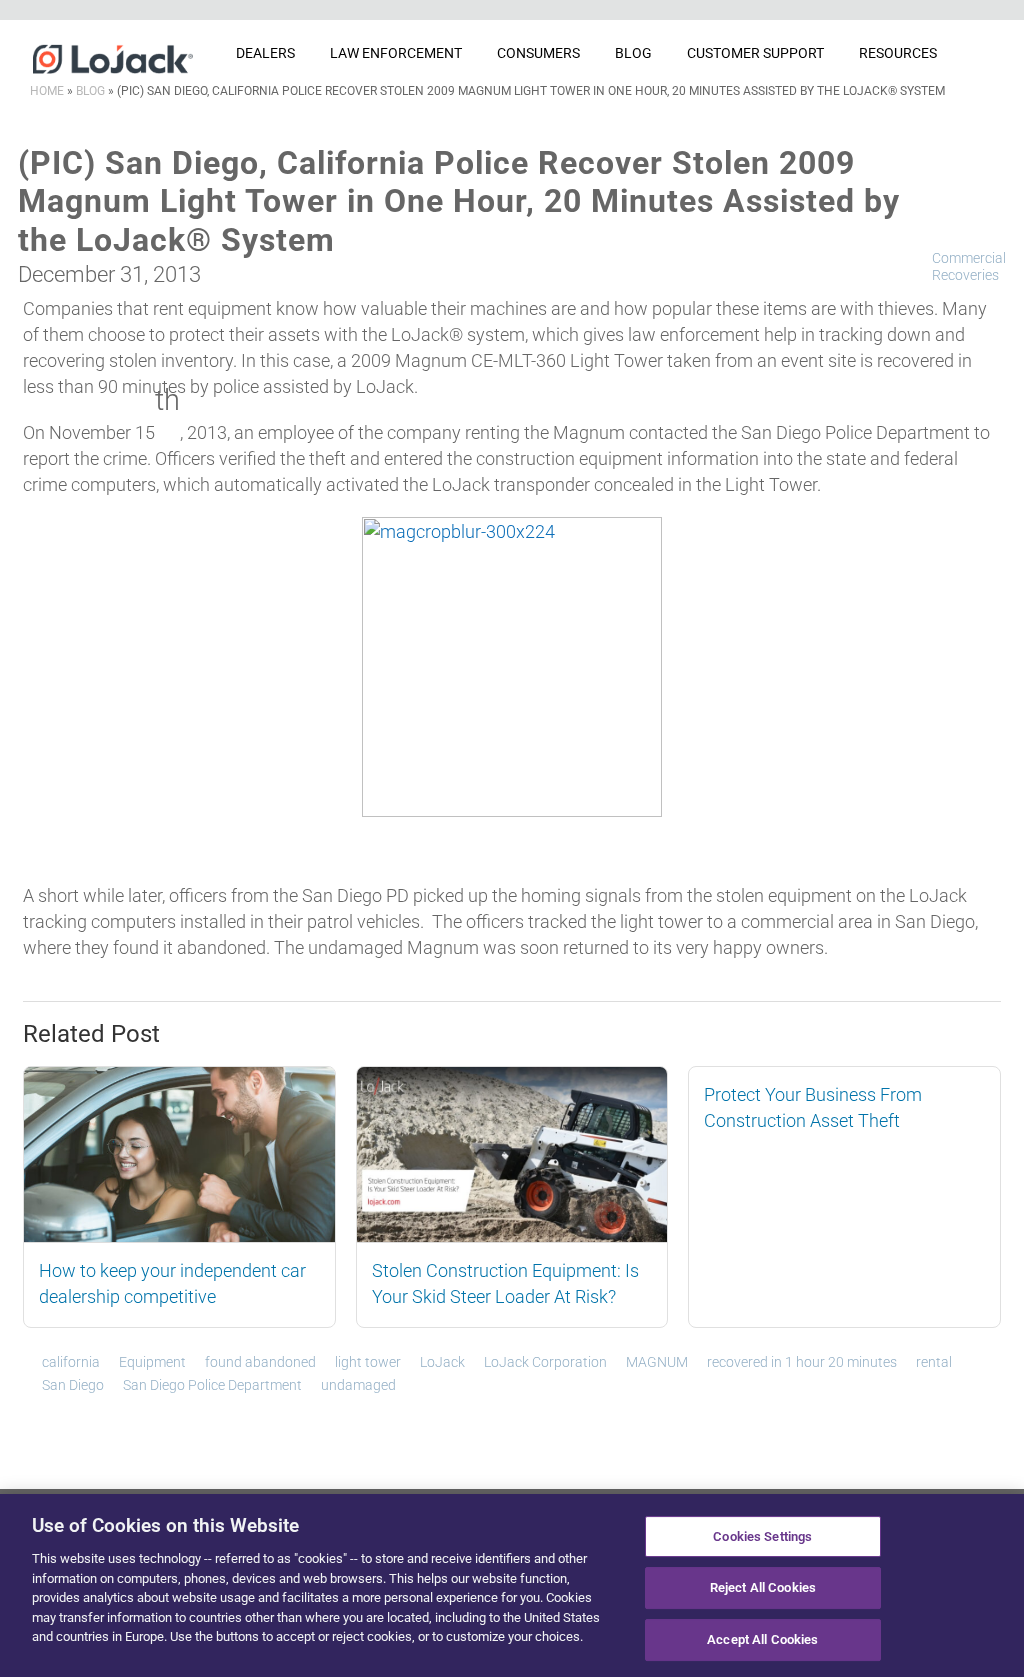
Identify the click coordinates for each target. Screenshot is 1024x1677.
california (71, 1362)
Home (47, 91)
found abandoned (260, 1362)
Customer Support (755, 53)
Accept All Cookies (762, 1639)
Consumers (538, 53)
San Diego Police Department (212, 1385)
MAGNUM (657, 1362)
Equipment (152, 1362)
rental (934, 1362)
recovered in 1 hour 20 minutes (802, 1362)
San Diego (73, 1385)
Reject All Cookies (763, 1587)
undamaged (358, 1385)
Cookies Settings (762, 1536)
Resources (898, 53)
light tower (368, 1362)
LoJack (442, 1362)
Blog (633, 53)
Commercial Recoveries (969, 266)
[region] (512, 1585)
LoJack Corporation (545, 1362)
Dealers (265, 53)
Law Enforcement (396, 53)
